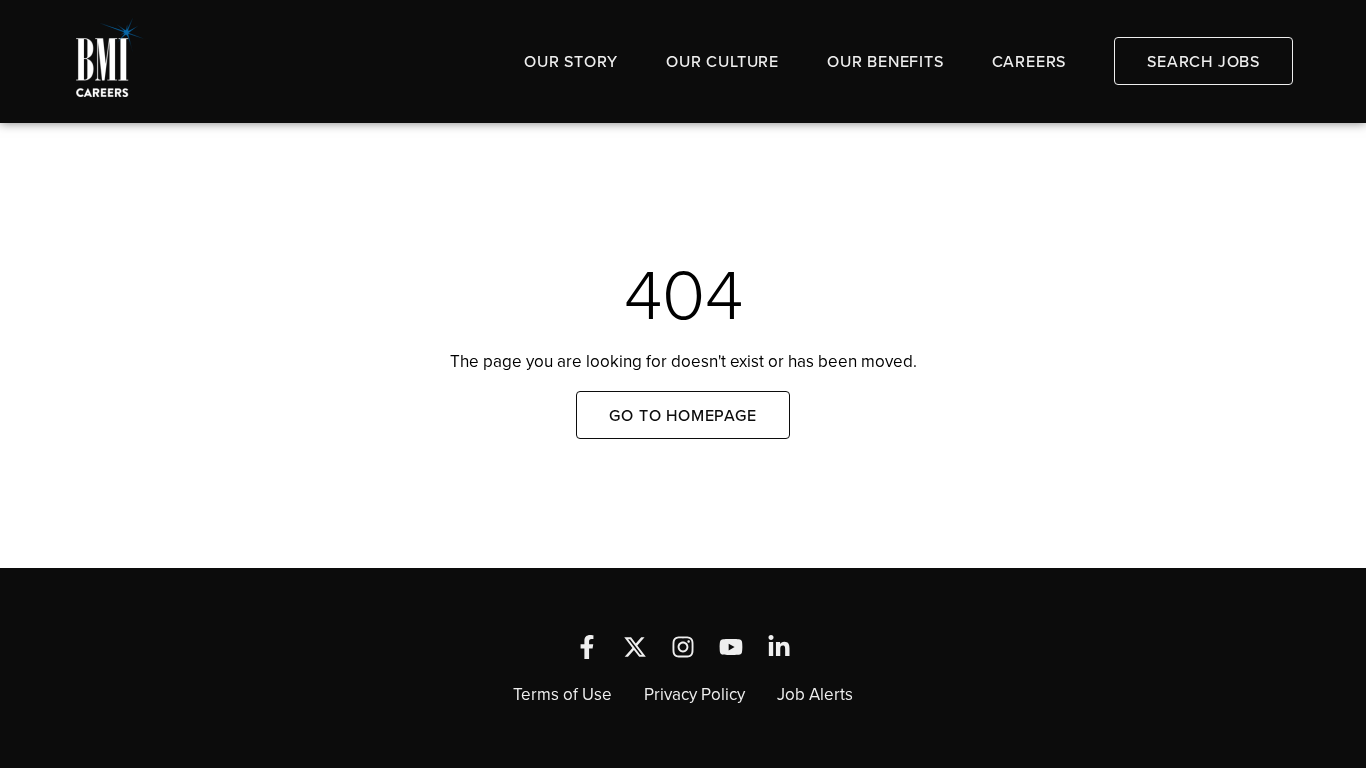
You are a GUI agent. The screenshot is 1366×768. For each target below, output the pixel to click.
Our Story (571, 61)
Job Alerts (815, 694)
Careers (1029, 61)
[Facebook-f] (587, 647)
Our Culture (722, 61)
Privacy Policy (694, 694)
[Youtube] (731, 647)
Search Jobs (1203, 61)
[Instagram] (683, 647)
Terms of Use (562, 694)
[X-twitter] (635, 647)
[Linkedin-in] (779, 647)
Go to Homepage (682, 415)
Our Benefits (885, 61)
